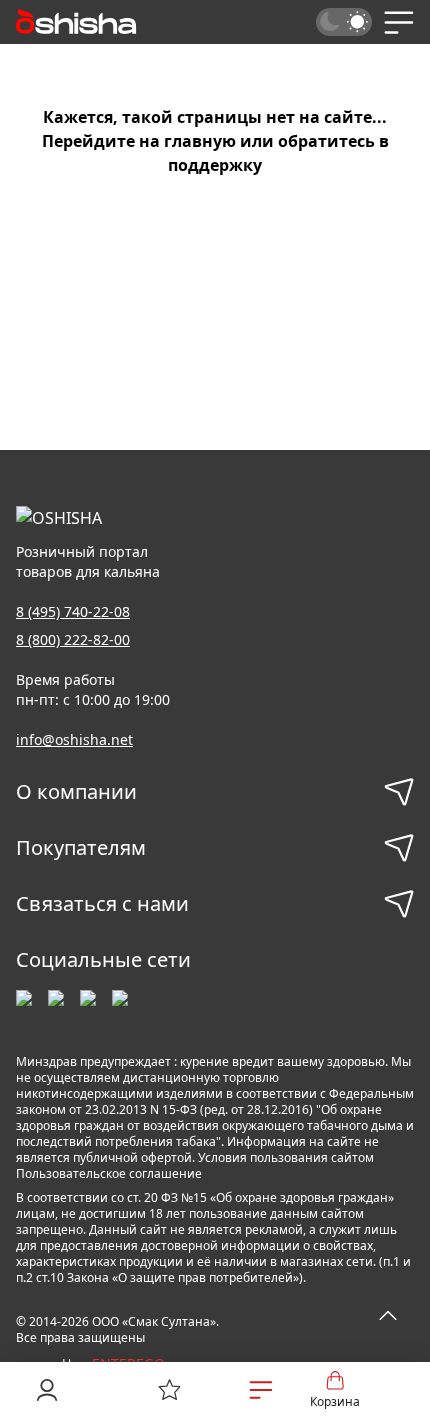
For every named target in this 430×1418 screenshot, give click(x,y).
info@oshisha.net (74, 739)
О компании (76, 791)
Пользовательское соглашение (109, 1173)
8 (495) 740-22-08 (73, 611)
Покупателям (81, 847)
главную (200, 141)
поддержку (215, 165)
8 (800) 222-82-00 (73, 639)
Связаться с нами (102, 903)
